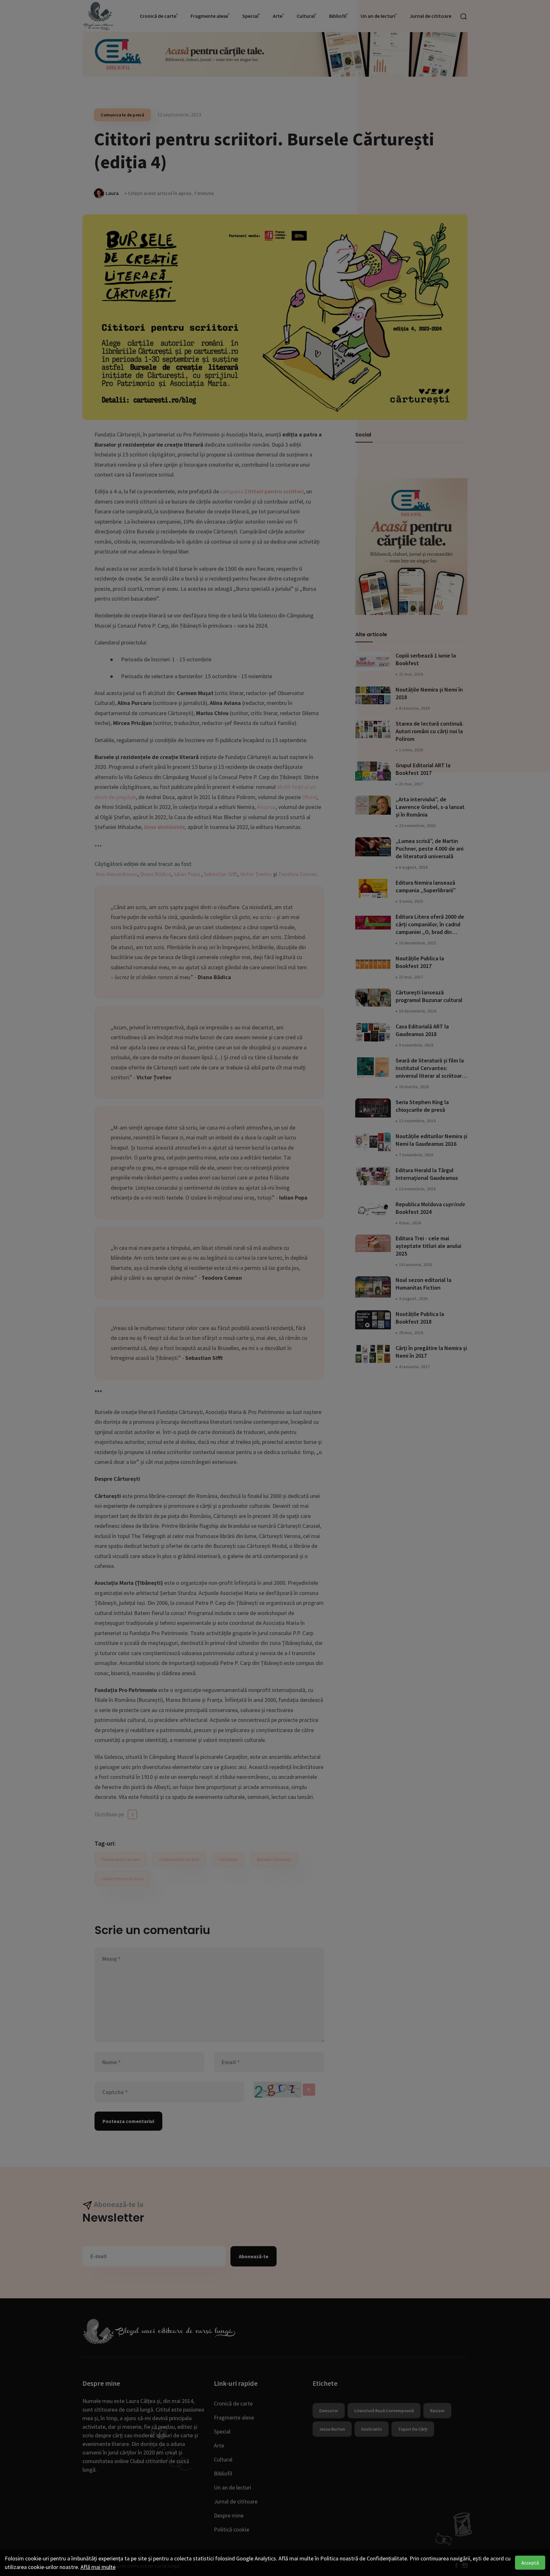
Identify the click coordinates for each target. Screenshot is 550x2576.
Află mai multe (98, 2567)
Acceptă (530, 2563)
